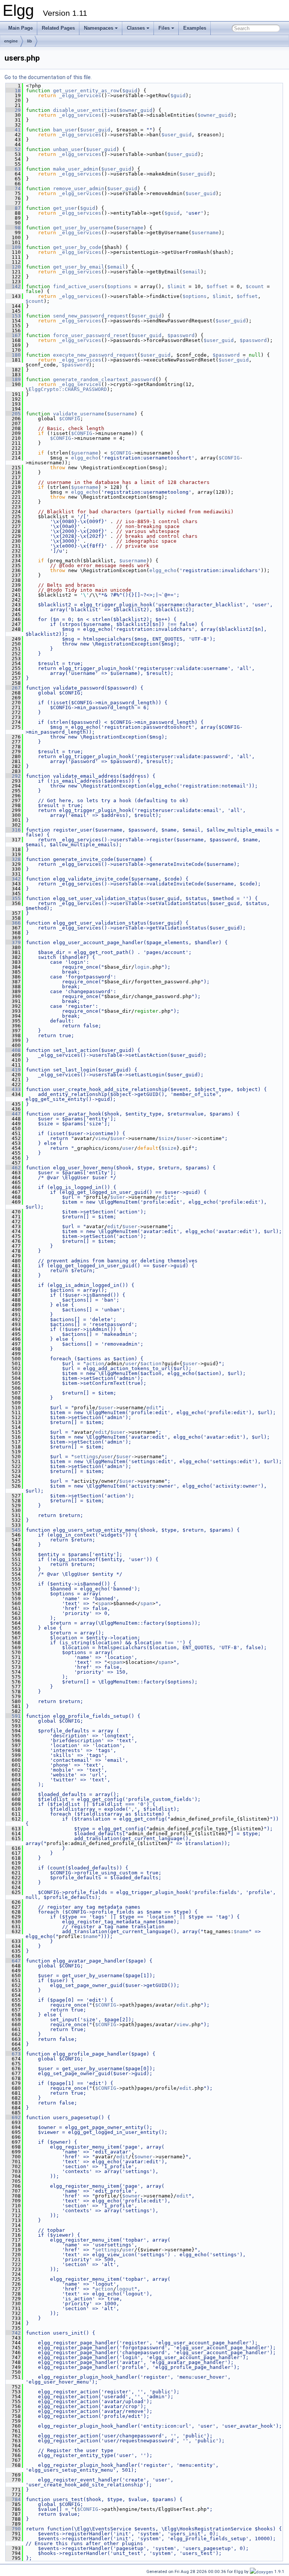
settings (86, 1457)
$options (119, 286)
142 (13, 286)
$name (241, 1931)
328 (13, 859)
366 (13, 923)
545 (13, 1530)
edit (164, 1197)
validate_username (79, 414)
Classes (136, 28)
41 (13, 130)
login (142, 967)
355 (13, 898)
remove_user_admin (79, 188)
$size (166, 1138)
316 (13, 830)
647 (13, 1961)
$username (130, 228)
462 (13, 1168)
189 (13, 379)
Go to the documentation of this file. (48, 77)
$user (118, 1138)
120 (13, 267)
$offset (217, 286)
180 (13, 355)
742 (13, 2333)
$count (255, 286)
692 (13, 2117)
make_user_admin (76, 169)
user (128, 1148)
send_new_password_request (91, 316)
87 (13, 208)
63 (13, 169)
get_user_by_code (77, 247)
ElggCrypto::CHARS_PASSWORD (68, 389)
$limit (176, 286)
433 (13, 1089)
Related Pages (58, 28)
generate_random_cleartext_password (104, 379)
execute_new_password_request (95, 355)
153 (13, 316)
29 (13, 110)
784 (13, 2499)
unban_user (68, 149)
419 (13, 1070)
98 (13, 228)
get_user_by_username (83, 228)
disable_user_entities (85, 110)
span (104, 1603)
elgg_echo (85, 458)
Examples (195, 28)
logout (125, 2289)
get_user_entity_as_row (86, 91)
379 (13, 942)
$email (116, 267)
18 (13, 91)
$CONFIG (70, 419)
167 (13, 335)
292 (13, 776)
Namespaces (99, 28)
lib (30, 41)
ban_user (65, 130)
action (95, 1364)
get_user (65, 208)
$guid (130, 91)
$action (151, 1364)
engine (11, 41)
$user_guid (95, 130)
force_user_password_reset (91, 335)
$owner (143, 2157)
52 (13, 149)
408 (13, 1050)
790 (13, 2529)
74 (13, 188)
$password (181, 335)
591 (13, 1716)
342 (13, 879)
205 (13, 414)
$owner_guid (136, 110)
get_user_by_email (79, 267)
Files (164, 28)
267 (13, 688)
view (101, 1138)
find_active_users (79, 286)
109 (13, 247)
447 (13, 1114)
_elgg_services (80, 95)
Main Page (21, 28)
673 (13, 2054)
